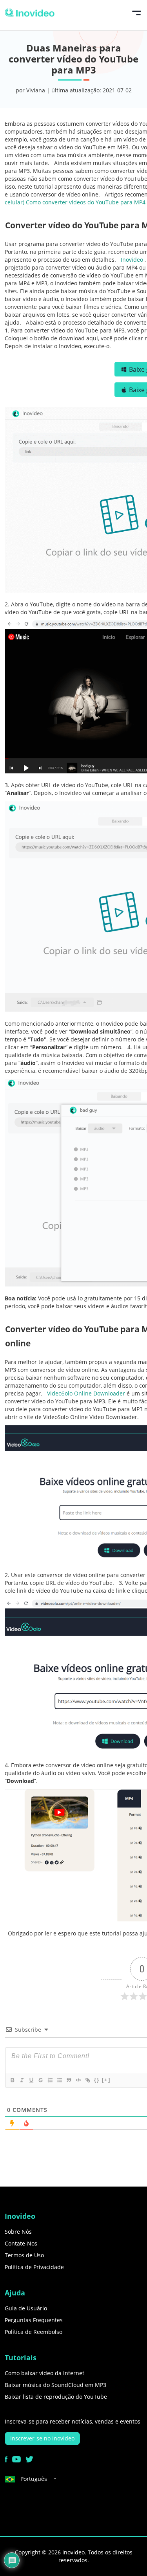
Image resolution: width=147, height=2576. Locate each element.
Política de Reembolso (34, 2332)
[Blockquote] (69, 2080)
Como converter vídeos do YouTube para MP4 (86, 202)
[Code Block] (78, 2080)
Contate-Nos (21, 2243)
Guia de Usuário (26, 2308)
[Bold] (12, 2080)
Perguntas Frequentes (34, 2320)
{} (97, 2080)
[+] (106, 2080)
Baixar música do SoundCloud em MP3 (55, 2385)
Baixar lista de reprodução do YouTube (56, 2397)
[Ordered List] (50, 2080)
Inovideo (133, 260)
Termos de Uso (24, 2255)
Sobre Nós (18, 2232)
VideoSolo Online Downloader (87, 1393)
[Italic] (22, 2080)
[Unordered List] (59, 2080)
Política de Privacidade (34, 2267)
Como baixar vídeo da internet (44, 2373)
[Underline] (31, 2080)
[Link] (87, 2080)
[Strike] (40, 2080)
